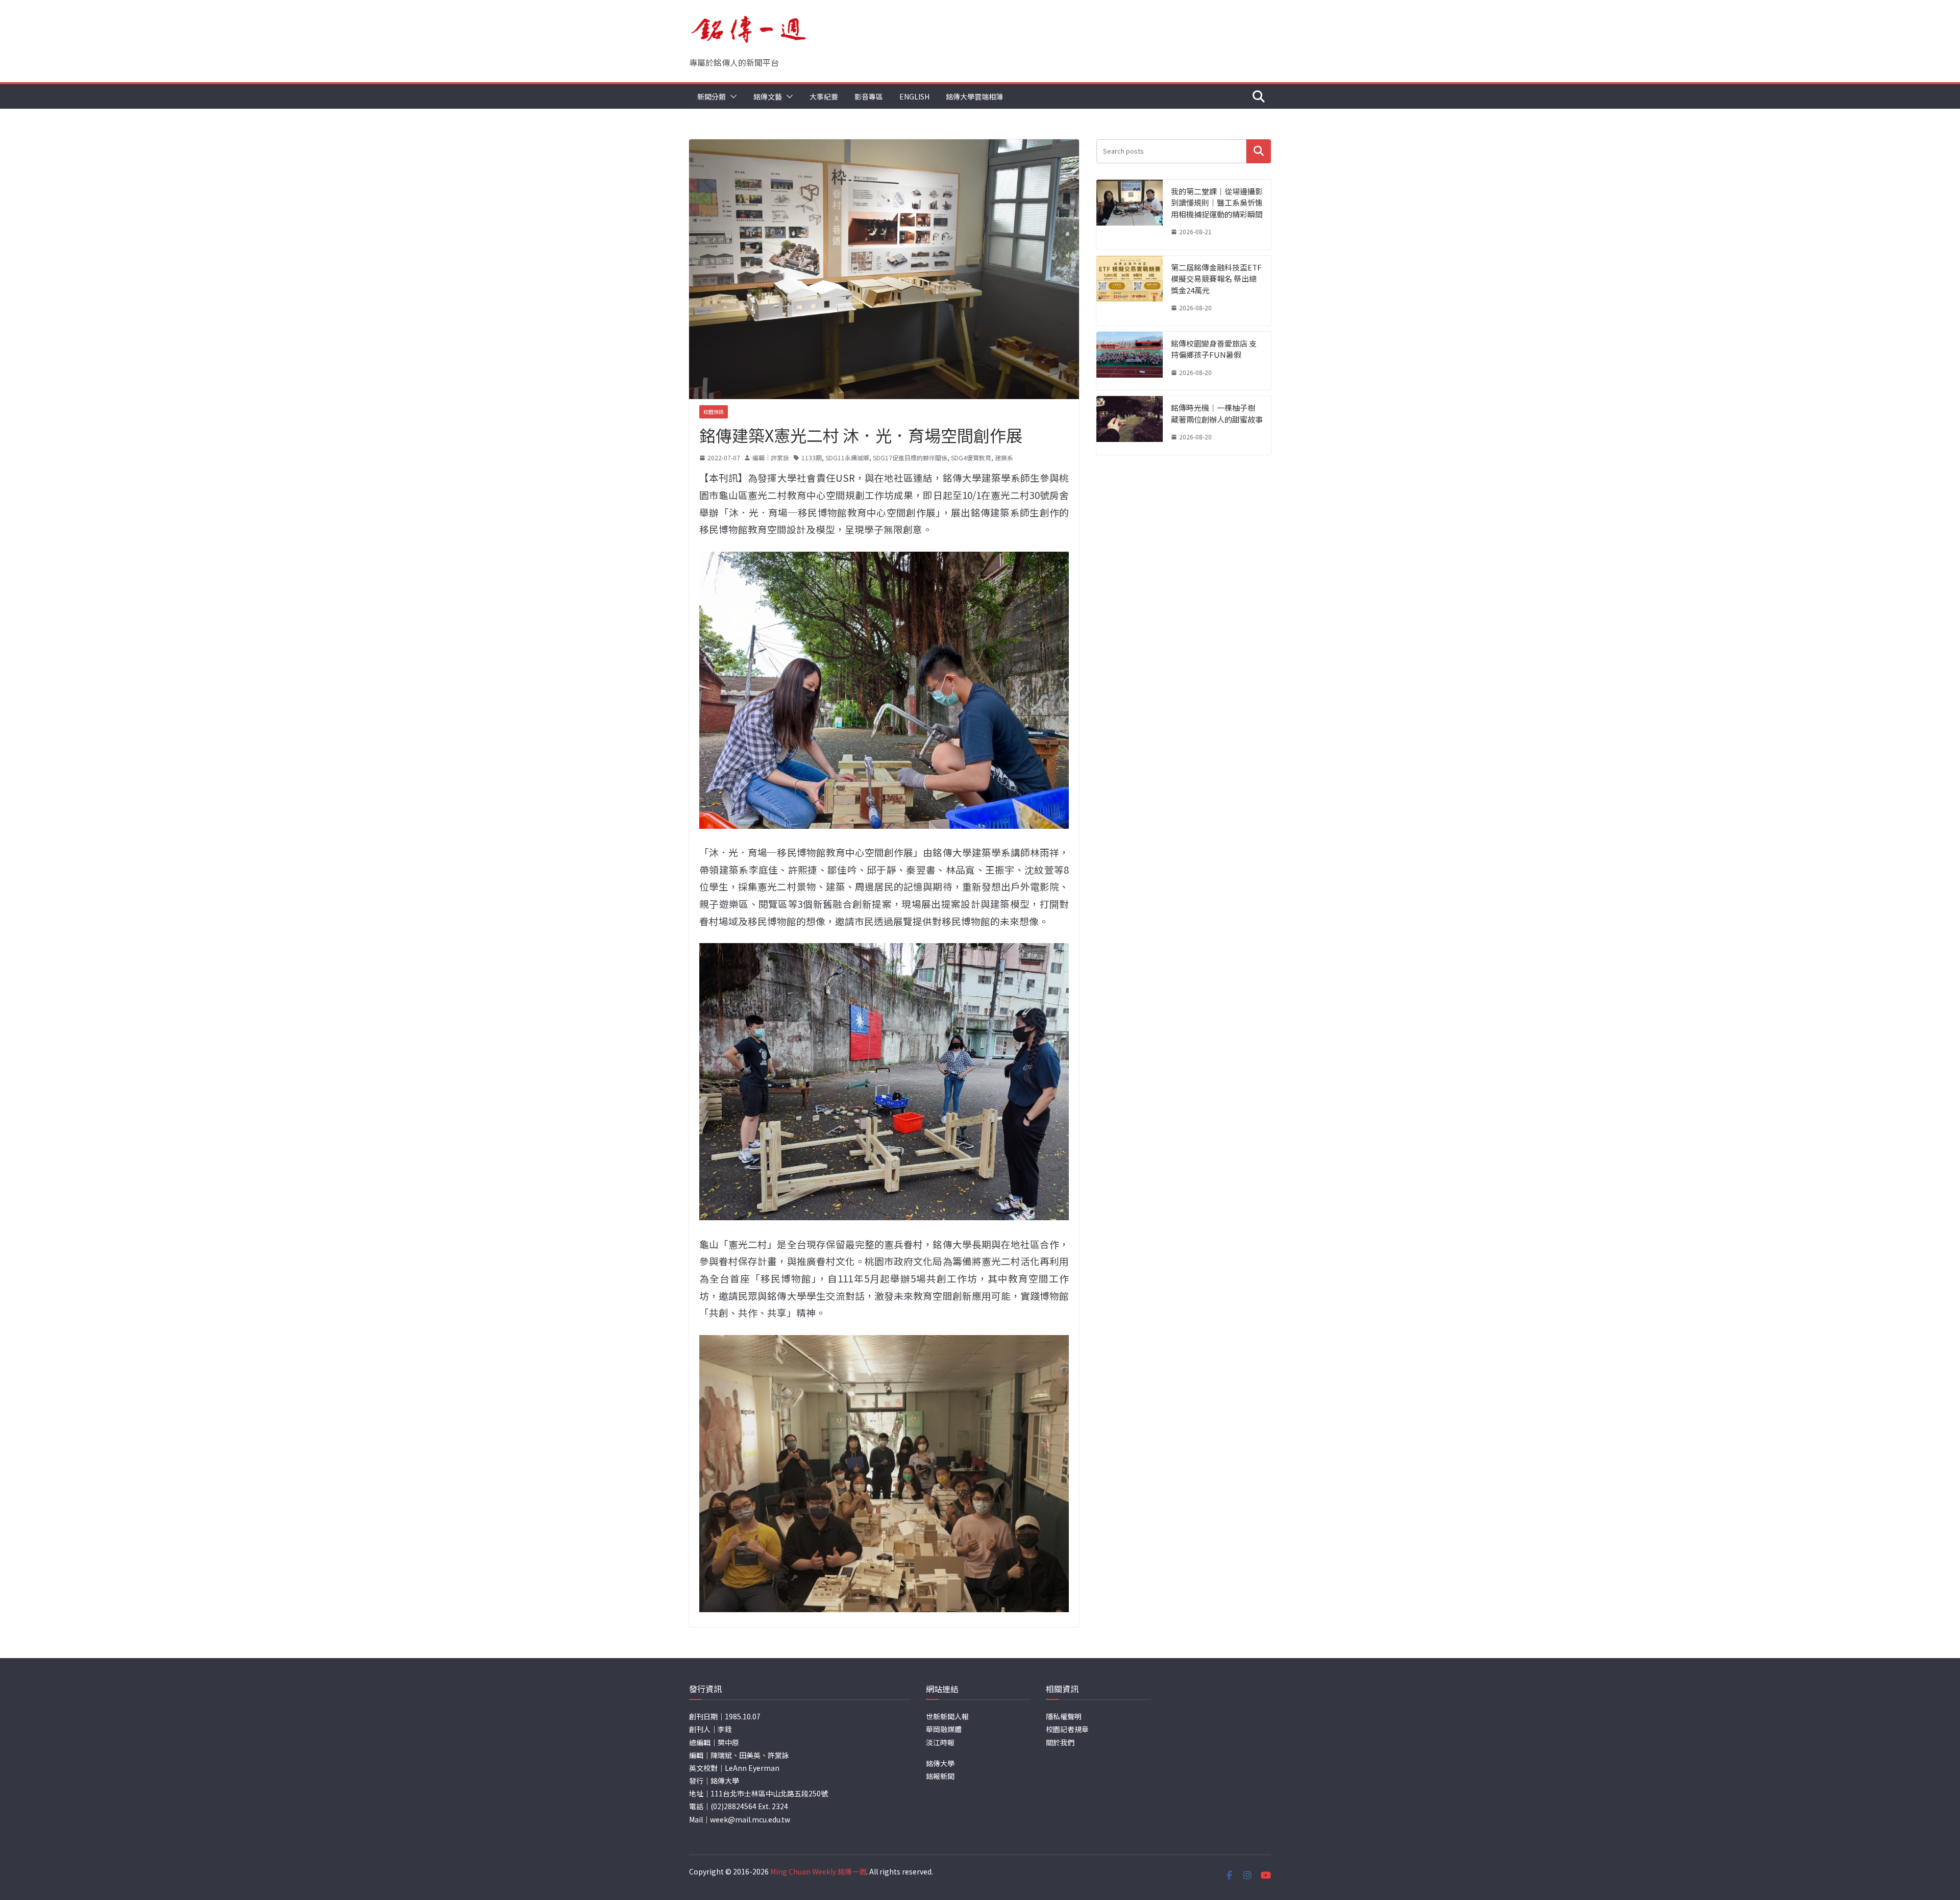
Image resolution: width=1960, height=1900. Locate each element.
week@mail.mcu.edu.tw (750, 1819)
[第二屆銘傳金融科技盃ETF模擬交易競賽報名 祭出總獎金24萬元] (1130, 291)
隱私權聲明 (1064, 1716)
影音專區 (869, 96)
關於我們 (1060, 1742)
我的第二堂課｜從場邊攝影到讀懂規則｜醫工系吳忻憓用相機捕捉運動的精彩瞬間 (1217, 203)
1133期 (812, 458)
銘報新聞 (940, 1776)
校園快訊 (714, 412)
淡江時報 (940, 1742)
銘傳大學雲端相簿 (974, 96)
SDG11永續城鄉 (847, 458)
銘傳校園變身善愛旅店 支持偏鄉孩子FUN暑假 (1214, 349)
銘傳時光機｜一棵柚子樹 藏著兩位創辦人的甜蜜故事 (1217, 413)
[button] (731, 96)
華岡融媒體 (944, 1729)
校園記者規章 (1067, 1729)
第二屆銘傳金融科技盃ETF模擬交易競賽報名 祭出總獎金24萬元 (1216, 279)
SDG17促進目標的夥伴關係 (910, 458)
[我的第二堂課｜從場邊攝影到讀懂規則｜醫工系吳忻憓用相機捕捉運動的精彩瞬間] (1130, 215)
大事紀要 (824, 96)
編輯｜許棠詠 (771, 458)
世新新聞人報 (947, 1716)
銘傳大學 (940, 1763)
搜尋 (1259, 151)
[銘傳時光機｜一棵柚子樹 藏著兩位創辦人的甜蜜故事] (1130, 425)
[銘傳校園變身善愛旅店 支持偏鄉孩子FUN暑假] (1130, 361)
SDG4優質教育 (971, 458)
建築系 (1004, 458)
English (914, 96)
